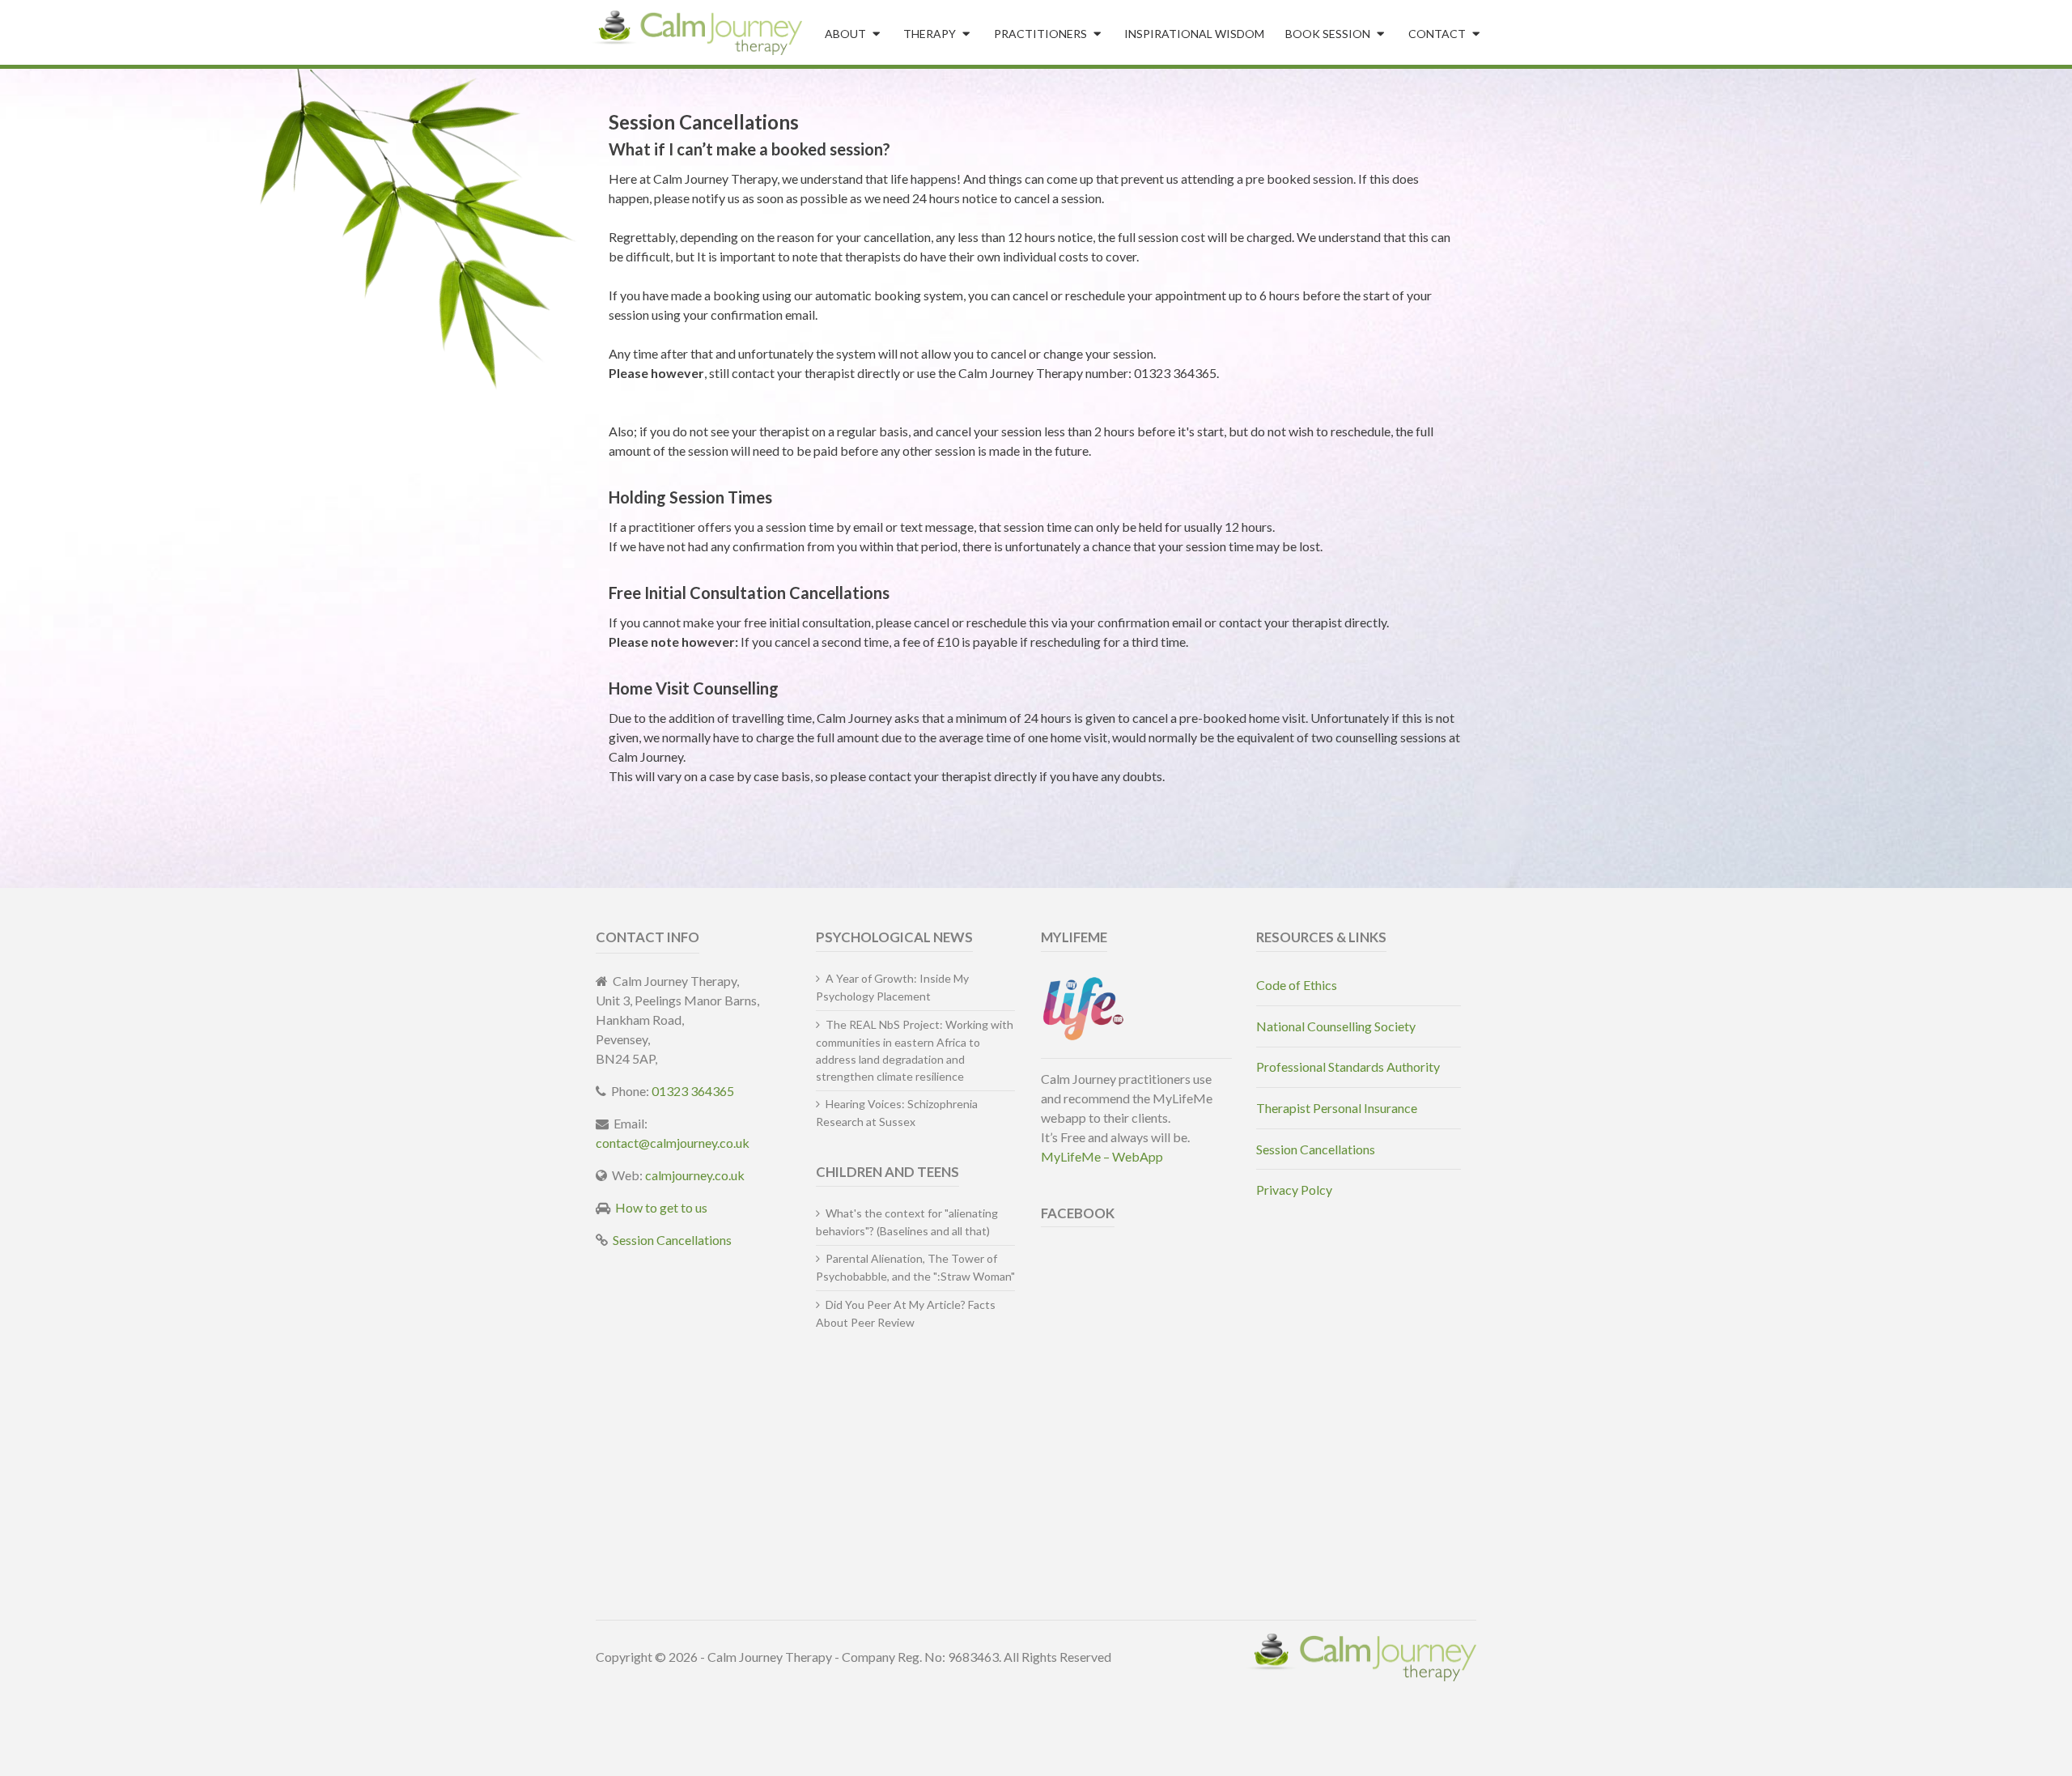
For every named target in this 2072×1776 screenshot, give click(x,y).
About (845, 34)
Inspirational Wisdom (1194, 34)
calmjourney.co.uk (695, 1175)
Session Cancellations (672, 1240)
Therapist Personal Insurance (1337, 1108)
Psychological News (894, 937)
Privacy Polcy (1294, 1190)
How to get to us (661, 1207)
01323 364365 (693, 1091)
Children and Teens (887, 1172)
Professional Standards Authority (1348, 1066)
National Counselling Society (1336, 1026)
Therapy (930, 34)
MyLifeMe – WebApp (1102, 1156)
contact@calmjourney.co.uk (673, 1143)
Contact (1437, 34)
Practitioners (1040, 34)
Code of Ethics (1297, 985)
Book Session (1328, 34)
